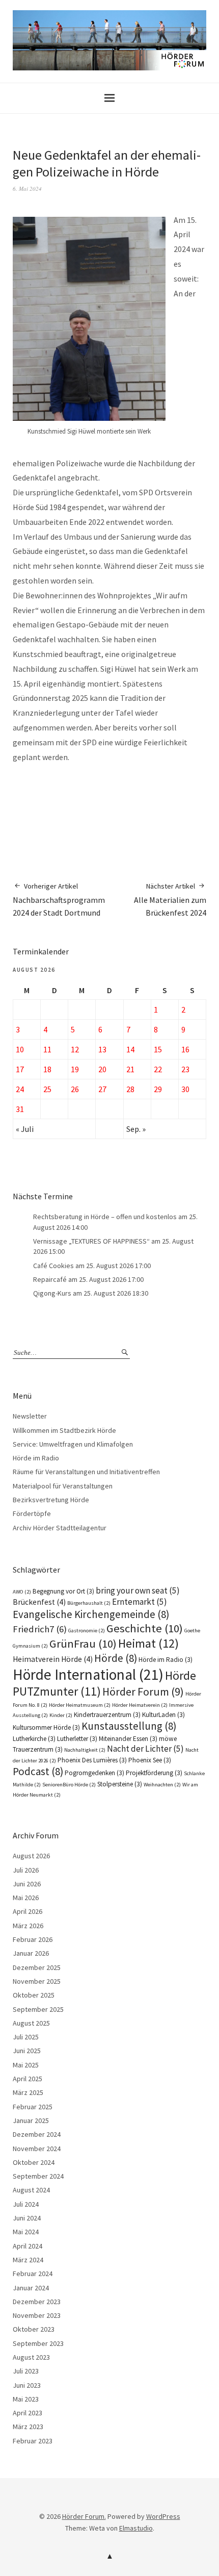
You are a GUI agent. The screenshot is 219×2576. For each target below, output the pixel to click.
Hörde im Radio (36, 1458)
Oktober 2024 (34, 2162)
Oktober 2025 (34, 1995)
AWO (22, 1592)
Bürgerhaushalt (89, 1603)
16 (185, 1049)
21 (130, 1069)
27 (102, 1089)
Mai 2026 (26, 1898)
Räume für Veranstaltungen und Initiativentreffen (86, 1472)
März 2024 (28, 2260)
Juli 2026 (26, 1870)
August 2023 (31, 2357)
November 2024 (37, 2149)
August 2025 (31, 2023)
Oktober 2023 (34, 2329)
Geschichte (145, 1628)
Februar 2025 (33, 2107)
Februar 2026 (33, 1939)
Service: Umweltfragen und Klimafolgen (73, 1444)
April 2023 (28, 2413)
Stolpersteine (120, 1784)
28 (130, 1089)
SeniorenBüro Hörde (69, 1785)
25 (47, 1089)
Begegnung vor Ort (63, 1591)
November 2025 (37, 1981)
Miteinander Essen (128, 1739)
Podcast (38, 1771)
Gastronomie (87, 1631)
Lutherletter (77, 1739)
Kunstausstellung (129, 1726)
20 (102, 1069)
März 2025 (28, 2092)
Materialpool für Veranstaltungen (63, 1486)
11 (47, 1049)
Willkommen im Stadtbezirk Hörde (64, 1430)
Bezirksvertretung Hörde (51, 1500)
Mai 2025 (26, 2065)
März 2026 (28, 1926)
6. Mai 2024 (27, 188)
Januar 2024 (31, 2288)
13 (102, 1049)
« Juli (25, 1129)
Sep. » (136, 1129)
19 (75, 1069)
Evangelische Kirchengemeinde (91, 1614)
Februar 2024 (33, 2274)
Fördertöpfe (32, 1513)
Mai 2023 (26, 2399)
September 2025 (38, 2009)
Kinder (61, 1715)
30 (185, 1089)
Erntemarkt (140, 1602)
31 (20, 1109)
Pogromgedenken (94, 1773)
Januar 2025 (31, 2120)
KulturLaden (163, 1715)
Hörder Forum (143, 1691)
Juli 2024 (26, 2204)
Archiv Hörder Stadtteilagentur (60, 1528)
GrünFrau (83, 1644)
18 (47, 1069)
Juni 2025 (27, 2051)
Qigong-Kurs (52, 1293)
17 (20, 1069)
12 (75, 1049)
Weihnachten (162, 1785)
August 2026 (31, 1856)
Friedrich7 (40, 1629)
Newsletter (30, 1416)
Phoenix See (150, 1760)
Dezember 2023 (37, 2302)
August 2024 (31, 2190)
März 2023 (28, 2427)
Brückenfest (39, 1602)
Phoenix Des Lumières (92, 1760)
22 (158, 1069)
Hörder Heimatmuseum (80, 1705)
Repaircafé (50, 1279)
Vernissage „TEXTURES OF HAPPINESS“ (91, 1241)
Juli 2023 (26, 2371)
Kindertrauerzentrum (107, 1715)
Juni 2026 (27, 1884)
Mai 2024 (26, 2232)
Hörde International (88, 1674)
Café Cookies (53, 1266)
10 (20, 1049)
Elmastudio (136, 2528)
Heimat (148, 1643)
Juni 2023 (27, 2385)
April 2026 (28, 1911)
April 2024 (28, 2246)
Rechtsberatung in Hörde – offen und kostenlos (105, 1217)
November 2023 (37, 2315)
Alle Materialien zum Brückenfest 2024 (170, 900)
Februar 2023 (33, 2441)
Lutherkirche (34, 1739)
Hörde (116, 1658)
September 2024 (38, 2176)
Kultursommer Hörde (46, 1727)
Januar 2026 (31, 1953)
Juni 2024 (27, 2218)
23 (185, 1069)
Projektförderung (154, 1773)
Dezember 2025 (37, 1967)
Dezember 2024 (37, 2134)
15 (158, 1049)
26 (75, 1089)
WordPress (163, 2516)
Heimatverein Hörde (53, 1659)
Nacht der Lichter (145, 1749)
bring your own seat (138, 1590)
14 (130, 1049)
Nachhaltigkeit (85, 1750)
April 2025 (28, 2079)
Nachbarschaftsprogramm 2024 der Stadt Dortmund (59, 900)
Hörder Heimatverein (140, 1705)
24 (20, 1089)
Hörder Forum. (84, 2516)
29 (158, 1089)
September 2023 (38, 2343)
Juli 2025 (26, 2037)
